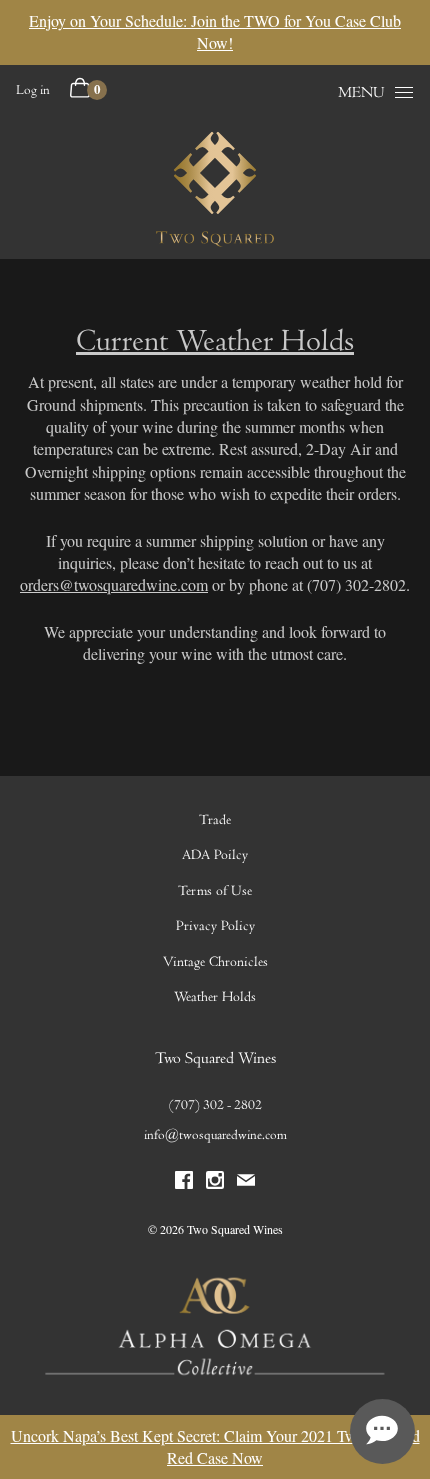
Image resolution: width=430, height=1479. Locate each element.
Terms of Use (215, 890)
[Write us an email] (246, 1184)
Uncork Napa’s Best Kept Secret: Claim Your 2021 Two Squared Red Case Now (215, 1446)
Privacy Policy (215, 925)
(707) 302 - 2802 (215, 1105)
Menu (361, 92)
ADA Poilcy (215, 854)
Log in (33, 90)
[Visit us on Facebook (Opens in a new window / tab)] (184, 1184)
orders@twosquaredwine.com (114, 584)
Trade (215, 819)
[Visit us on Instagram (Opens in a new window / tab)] (215, 1184)
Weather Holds (215, 996)
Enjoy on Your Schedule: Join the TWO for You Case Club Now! (215, 31)
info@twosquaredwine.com (215, 1135)
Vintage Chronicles (215, 961)
